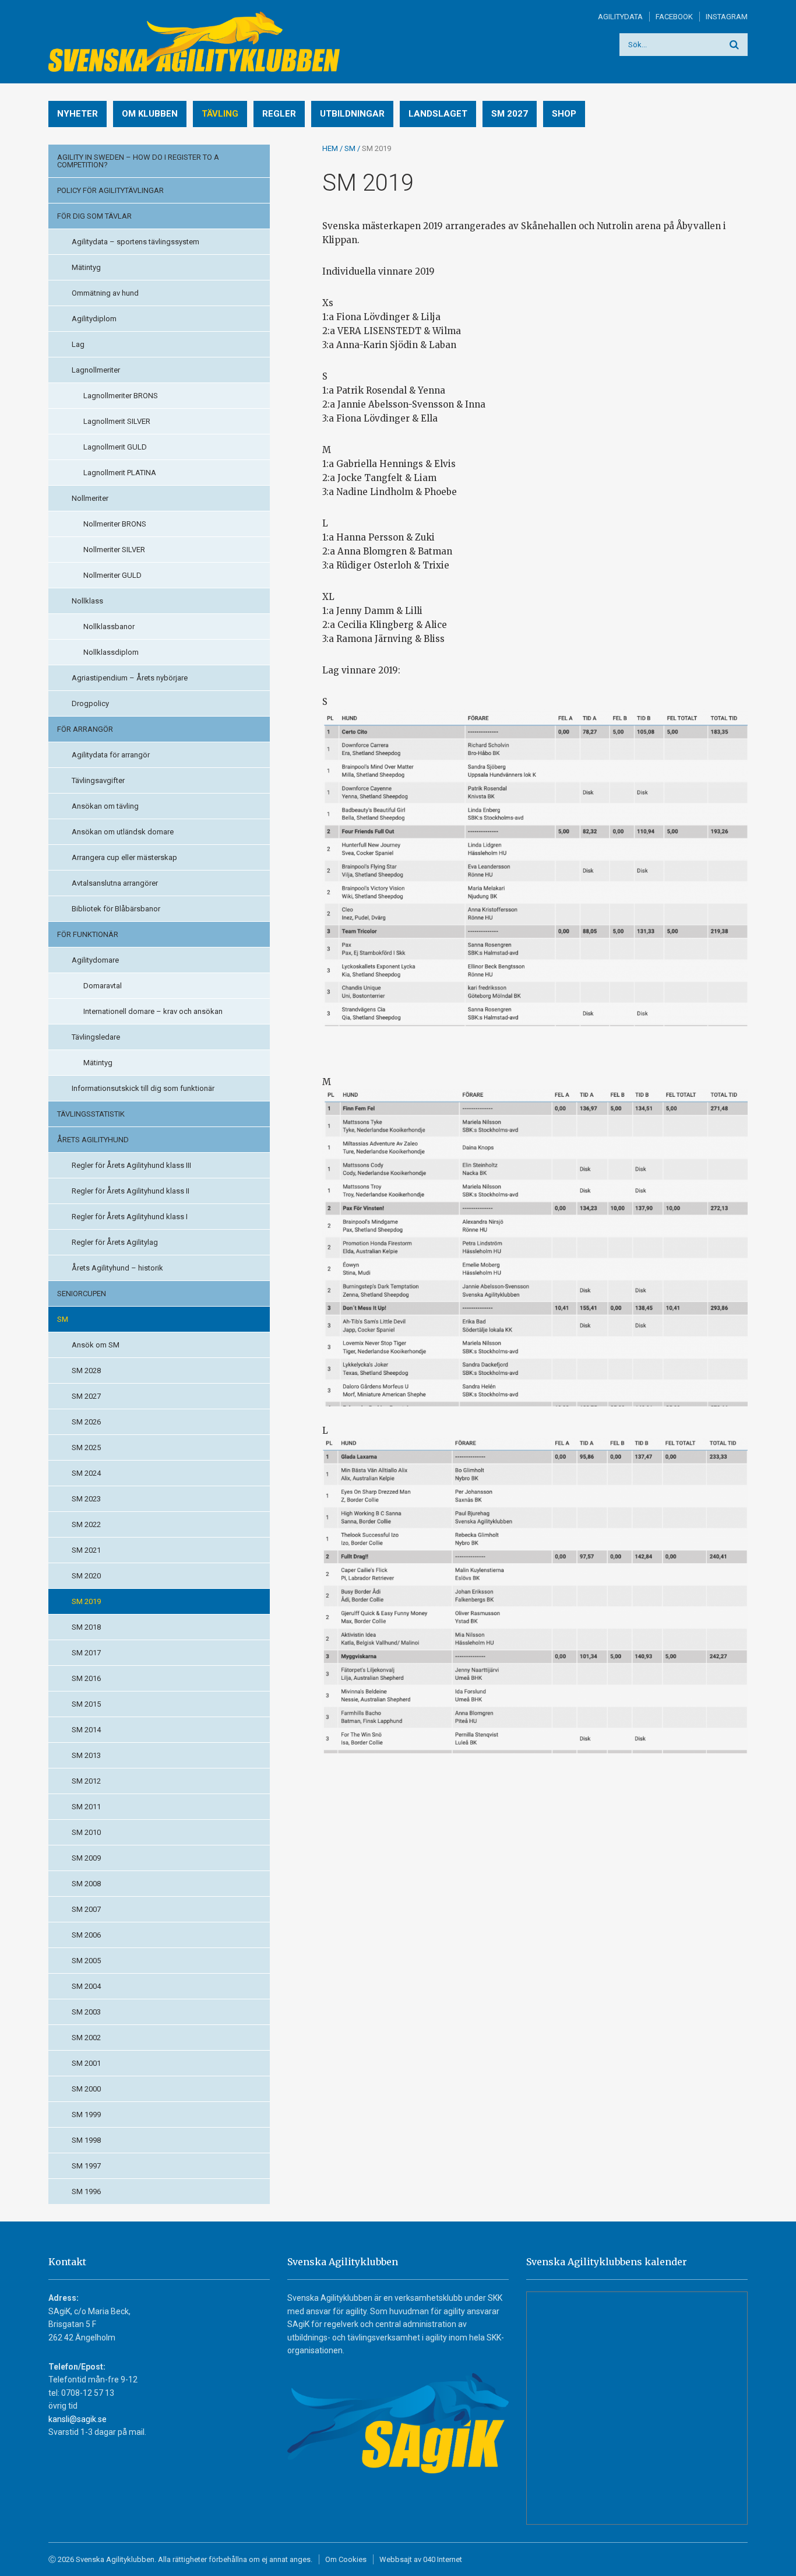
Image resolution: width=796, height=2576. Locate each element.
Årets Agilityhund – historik (117, 1268)
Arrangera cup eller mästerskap (124, 857)
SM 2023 (86, 1499)
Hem (330, 148)
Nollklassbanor (109, 627)
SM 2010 (86, 1832)
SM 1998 (86, 2140)
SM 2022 (86, 1524)
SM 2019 (86, 1601)
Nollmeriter (90, 498)
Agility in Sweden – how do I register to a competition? (138, 161)
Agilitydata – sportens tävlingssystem (135, 242)
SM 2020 (86, 1576)
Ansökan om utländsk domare (123, 832)
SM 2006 (86, 1935)
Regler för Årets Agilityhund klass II (131, 1191)
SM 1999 (86, 2115)
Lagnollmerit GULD (115, 447)
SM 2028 (86, 1371)
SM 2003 (86, 2012)
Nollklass (87, 601)
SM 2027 (510, 114)
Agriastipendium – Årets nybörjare (130, 678)
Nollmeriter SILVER (114, 550)
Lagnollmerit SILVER (117, 421)
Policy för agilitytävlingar (110, 190)
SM (63, 1319)
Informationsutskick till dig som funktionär (143, 1088)
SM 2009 (86, 1858)
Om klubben (150, 114)
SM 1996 (86, 2191)
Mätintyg (86, 267)
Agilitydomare (95, 960)
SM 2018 (86, 1627)
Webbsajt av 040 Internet (421, 2559)
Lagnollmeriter (96, 370)
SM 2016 (86, 1678)
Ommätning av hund (105, 293)
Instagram (727, 17)
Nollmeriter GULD (112, 575)
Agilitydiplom (94, 319)
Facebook (674, 17)
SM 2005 (86, 1961)
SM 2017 (86, 1653)
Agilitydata (620, 17)
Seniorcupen (82, 1294)
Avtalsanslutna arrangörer (115, 883)
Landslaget (438, 114)
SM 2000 (86, 2089)
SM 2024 (86, 1473)
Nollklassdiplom (111, 652)
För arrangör (85, 729)
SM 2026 (86, 1422)
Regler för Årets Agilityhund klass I (130, 1217)
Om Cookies (346, 2559)
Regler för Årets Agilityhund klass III (131, 1165)
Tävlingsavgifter (98, 780)
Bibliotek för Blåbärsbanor (116, 909)
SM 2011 (86, 1807)
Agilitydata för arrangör (111, 755)
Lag (78, 344)
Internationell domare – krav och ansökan (153, 1011)
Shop (564, 114)
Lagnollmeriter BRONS (121, 396)
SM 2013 (86, 1755)
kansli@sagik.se (78, 2419)
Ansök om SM (96, 1345)
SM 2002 (86, 2038)
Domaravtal (103, 986)
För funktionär (88, 934)
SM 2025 (86, 1447)
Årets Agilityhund (93, 1140)
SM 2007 (86, 1909)
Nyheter (78, 114)
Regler (279, 114)
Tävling (220, 114)
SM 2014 (86, 1730)
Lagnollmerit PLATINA (120, 473)
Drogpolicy (90, 703)
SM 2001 (86, 2063)
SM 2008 (86, 1884)
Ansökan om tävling (105, 806)
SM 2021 (86, 1550)
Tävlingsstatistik (91, 1114)
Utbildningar (352, 114)
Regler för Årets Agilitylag (115, 1242)
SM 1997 (86, 2166)
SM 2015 (86, 1704)
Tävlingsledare (96, 1037)
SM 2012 (86, 1781)
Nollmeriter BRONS (115, 524)
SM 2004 (86, 1986)
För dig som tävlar (94, 216)
